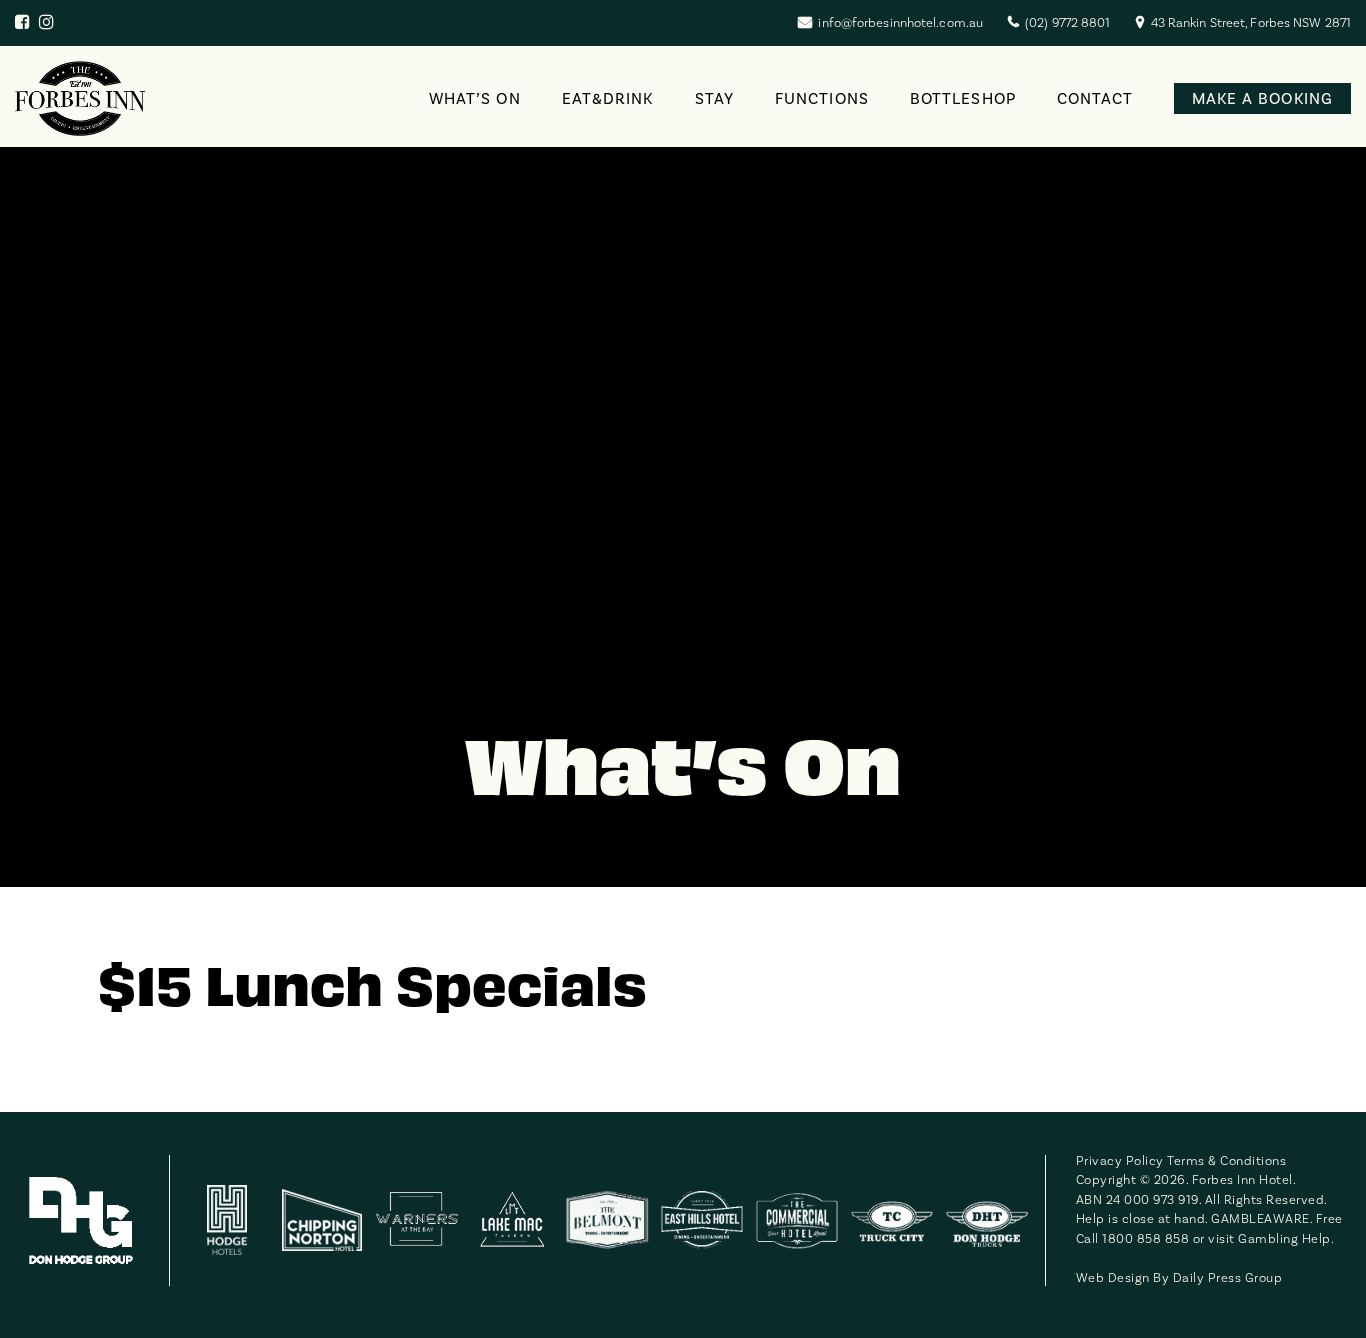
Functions (822, 99)
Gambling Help (1284, 1239)
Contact (1095, 99)
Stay (714, 99)
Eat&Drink (608, 99)
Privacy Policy (1120, 1161)
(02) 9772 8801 (1067, 23)
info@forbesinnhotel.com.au (900, 23)
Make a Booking (1262, 99)
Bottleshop (963, 99)
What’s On (475, 99)
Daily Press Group (1228, 1278)
